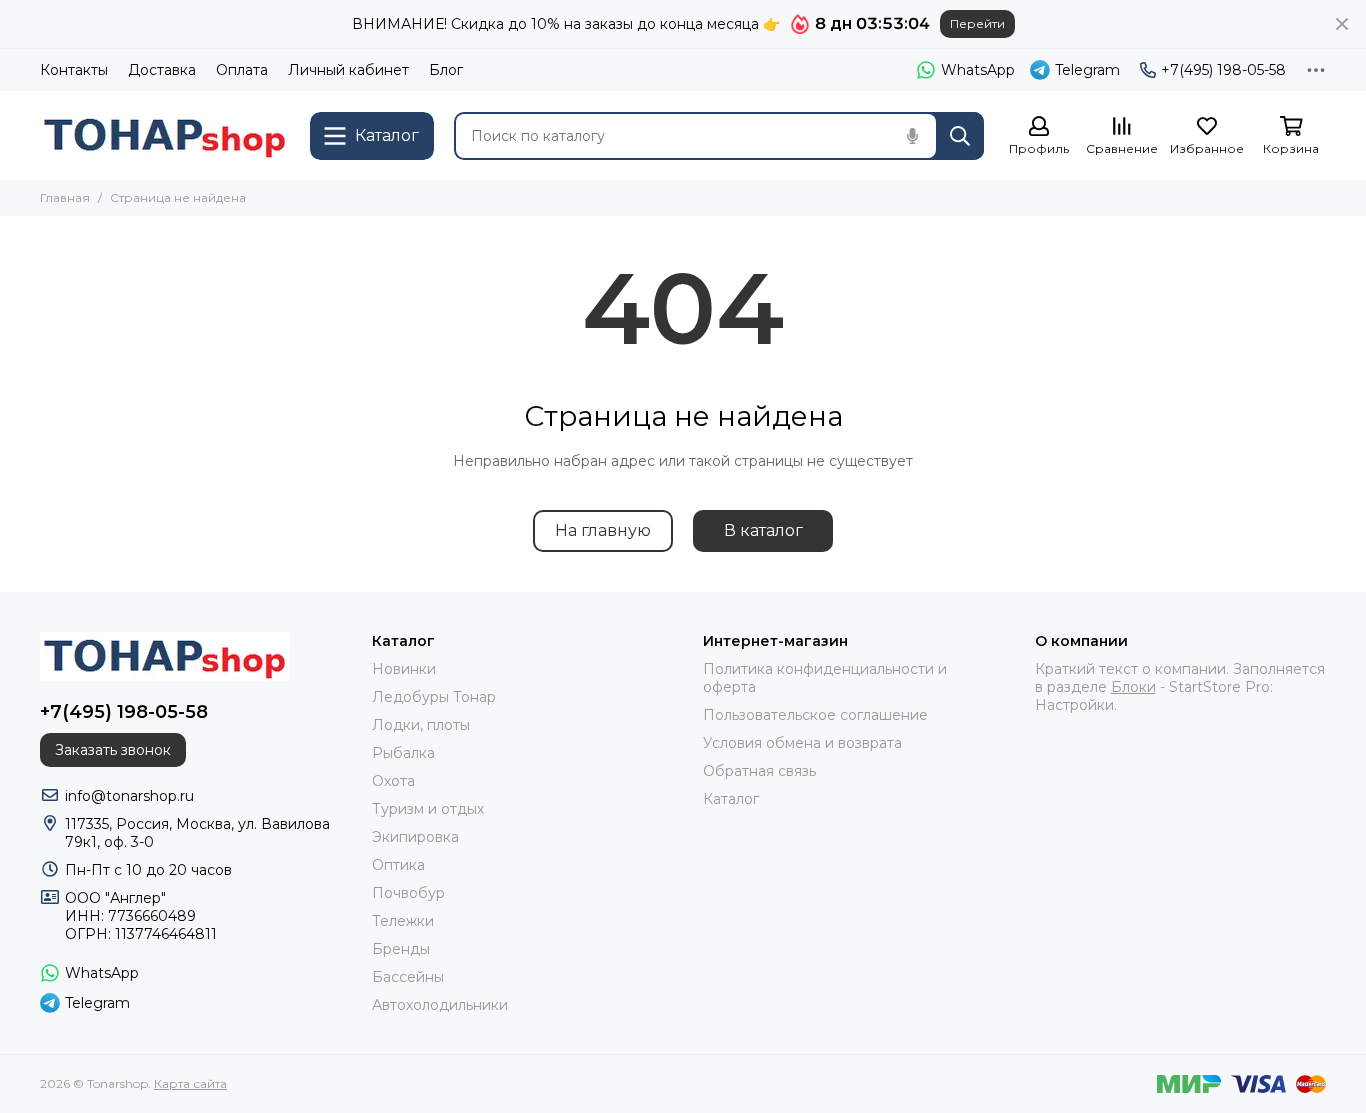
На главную (603, 530)
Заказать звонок (113, 750)
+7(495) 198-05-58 (1223, 70)
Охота (393, 781)
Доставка (162, 70)
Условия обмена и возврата (802, 743)
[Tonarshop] (165, 135)
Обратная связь (759, 771)
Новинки (404, 669)
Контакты (74, 70)
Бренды (401, 949)
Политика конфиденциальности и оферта (825, 678)
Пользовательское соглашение (815, 715)
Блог (446, 70)
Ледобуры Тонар (434, 697)
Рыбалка (403, 753)
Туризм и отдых (428, 809)
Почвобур (408, 893)
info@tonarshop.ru (129, 796)
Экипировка (415, 837)
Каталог (731, 799)
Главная (65, 197)
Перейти (977, 23)
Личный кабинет (348, 70)
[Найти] (960, 136)
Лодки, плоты (421, 725)
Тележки (403, 921)
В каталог (763, 530)
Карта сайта (190, 1083)
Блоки (1133, 687)
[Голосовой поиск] (912, 136)
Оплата (242, 70)
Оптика (398, 865)
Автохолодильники (440, 1005)
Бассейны (408, 977)
